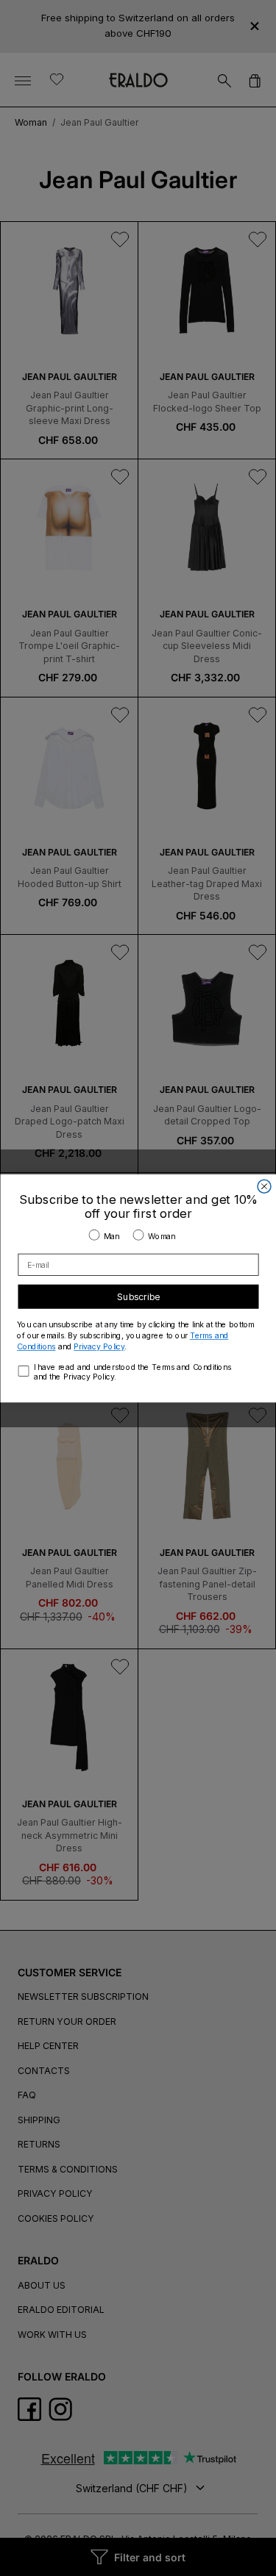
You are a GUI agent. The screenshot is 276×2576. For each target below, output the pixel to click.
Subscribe (138, 1296)
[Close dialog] (264, 1186)
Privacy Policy (99, 1346)
